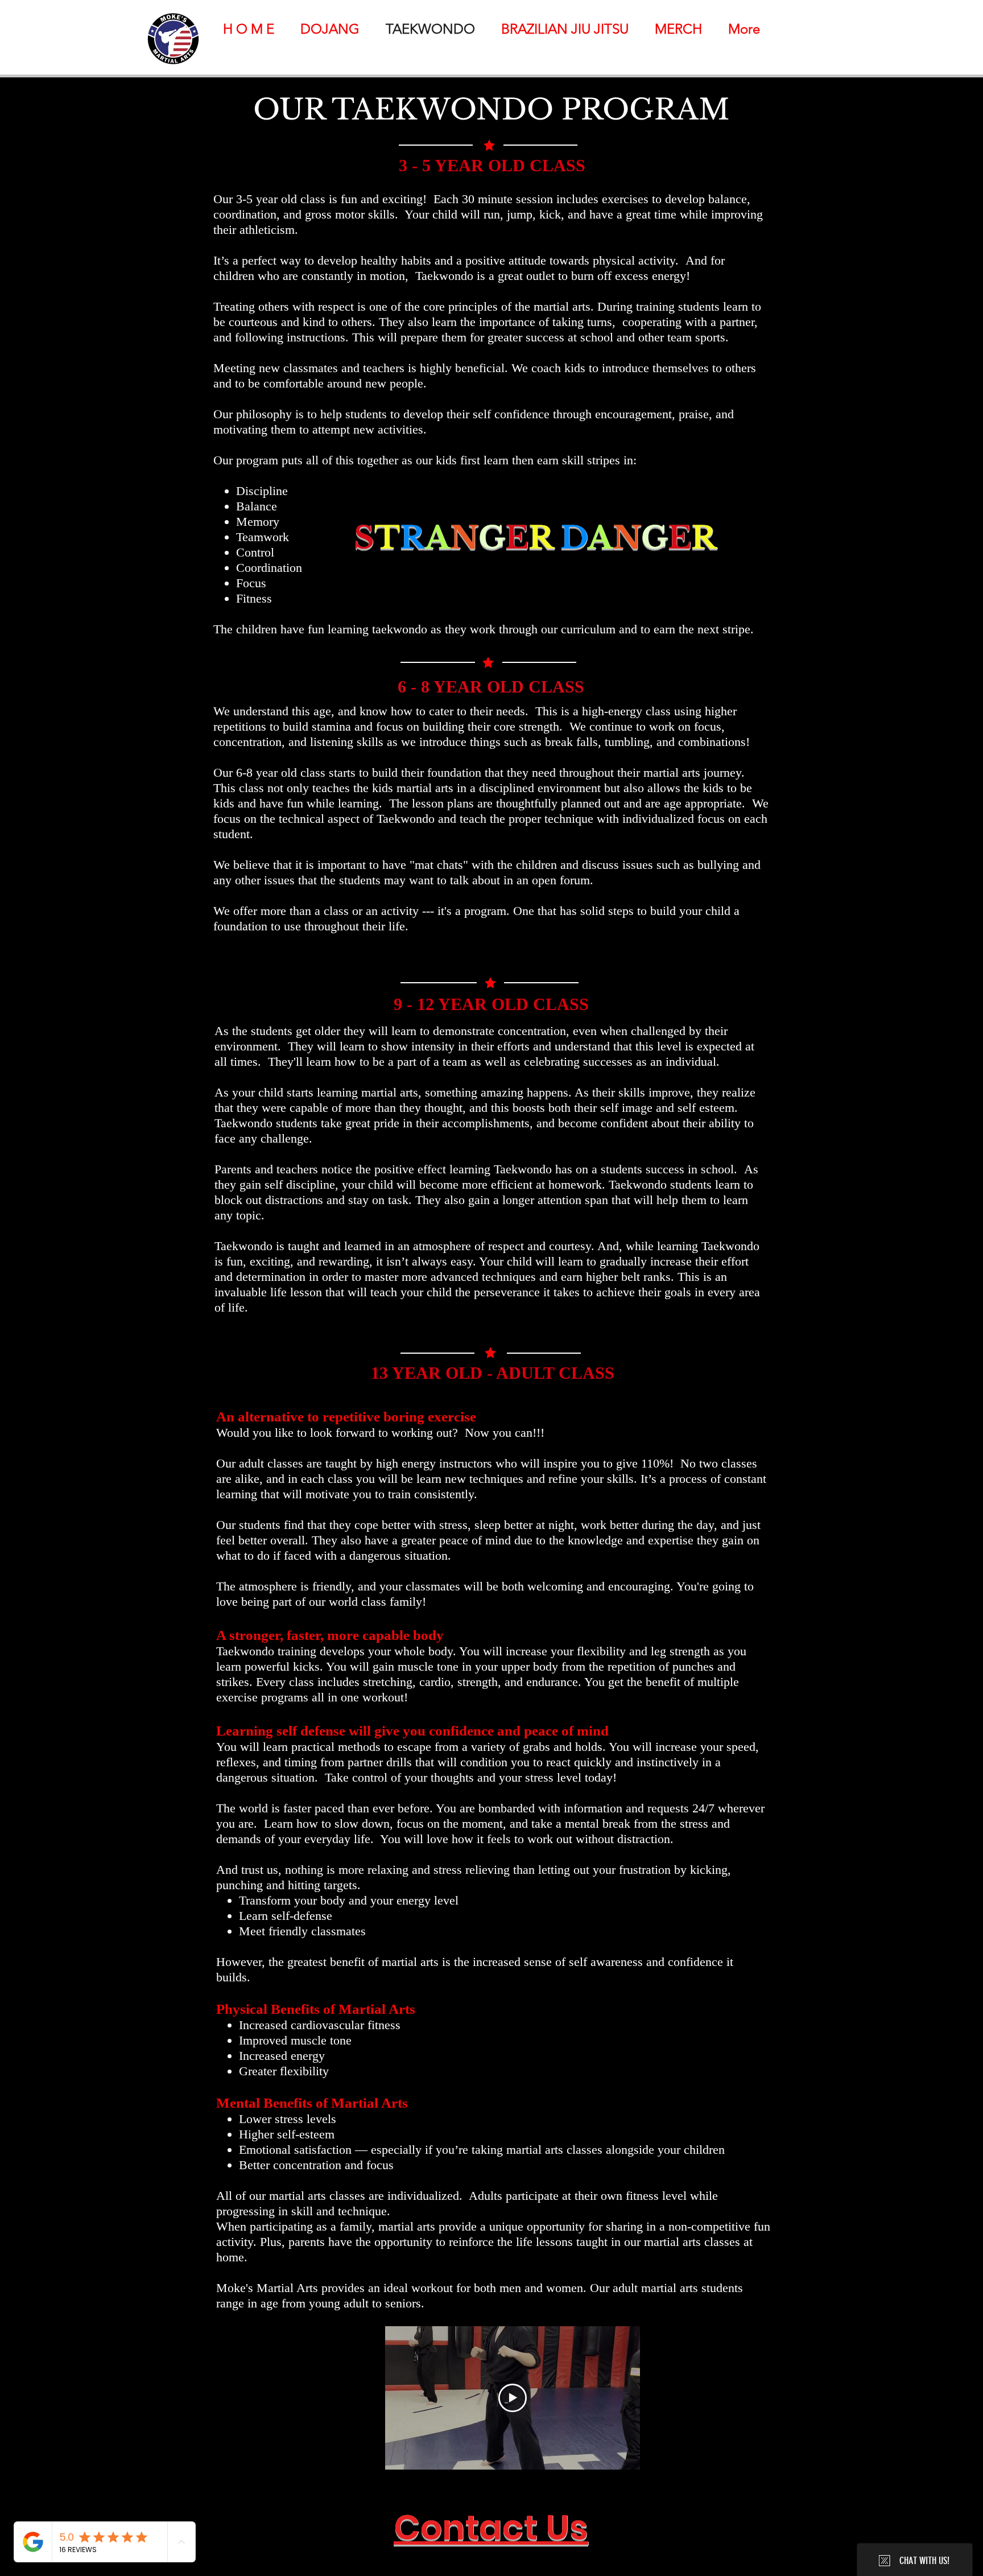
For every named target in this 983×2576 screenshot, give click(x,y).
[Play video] (513, 2398)
